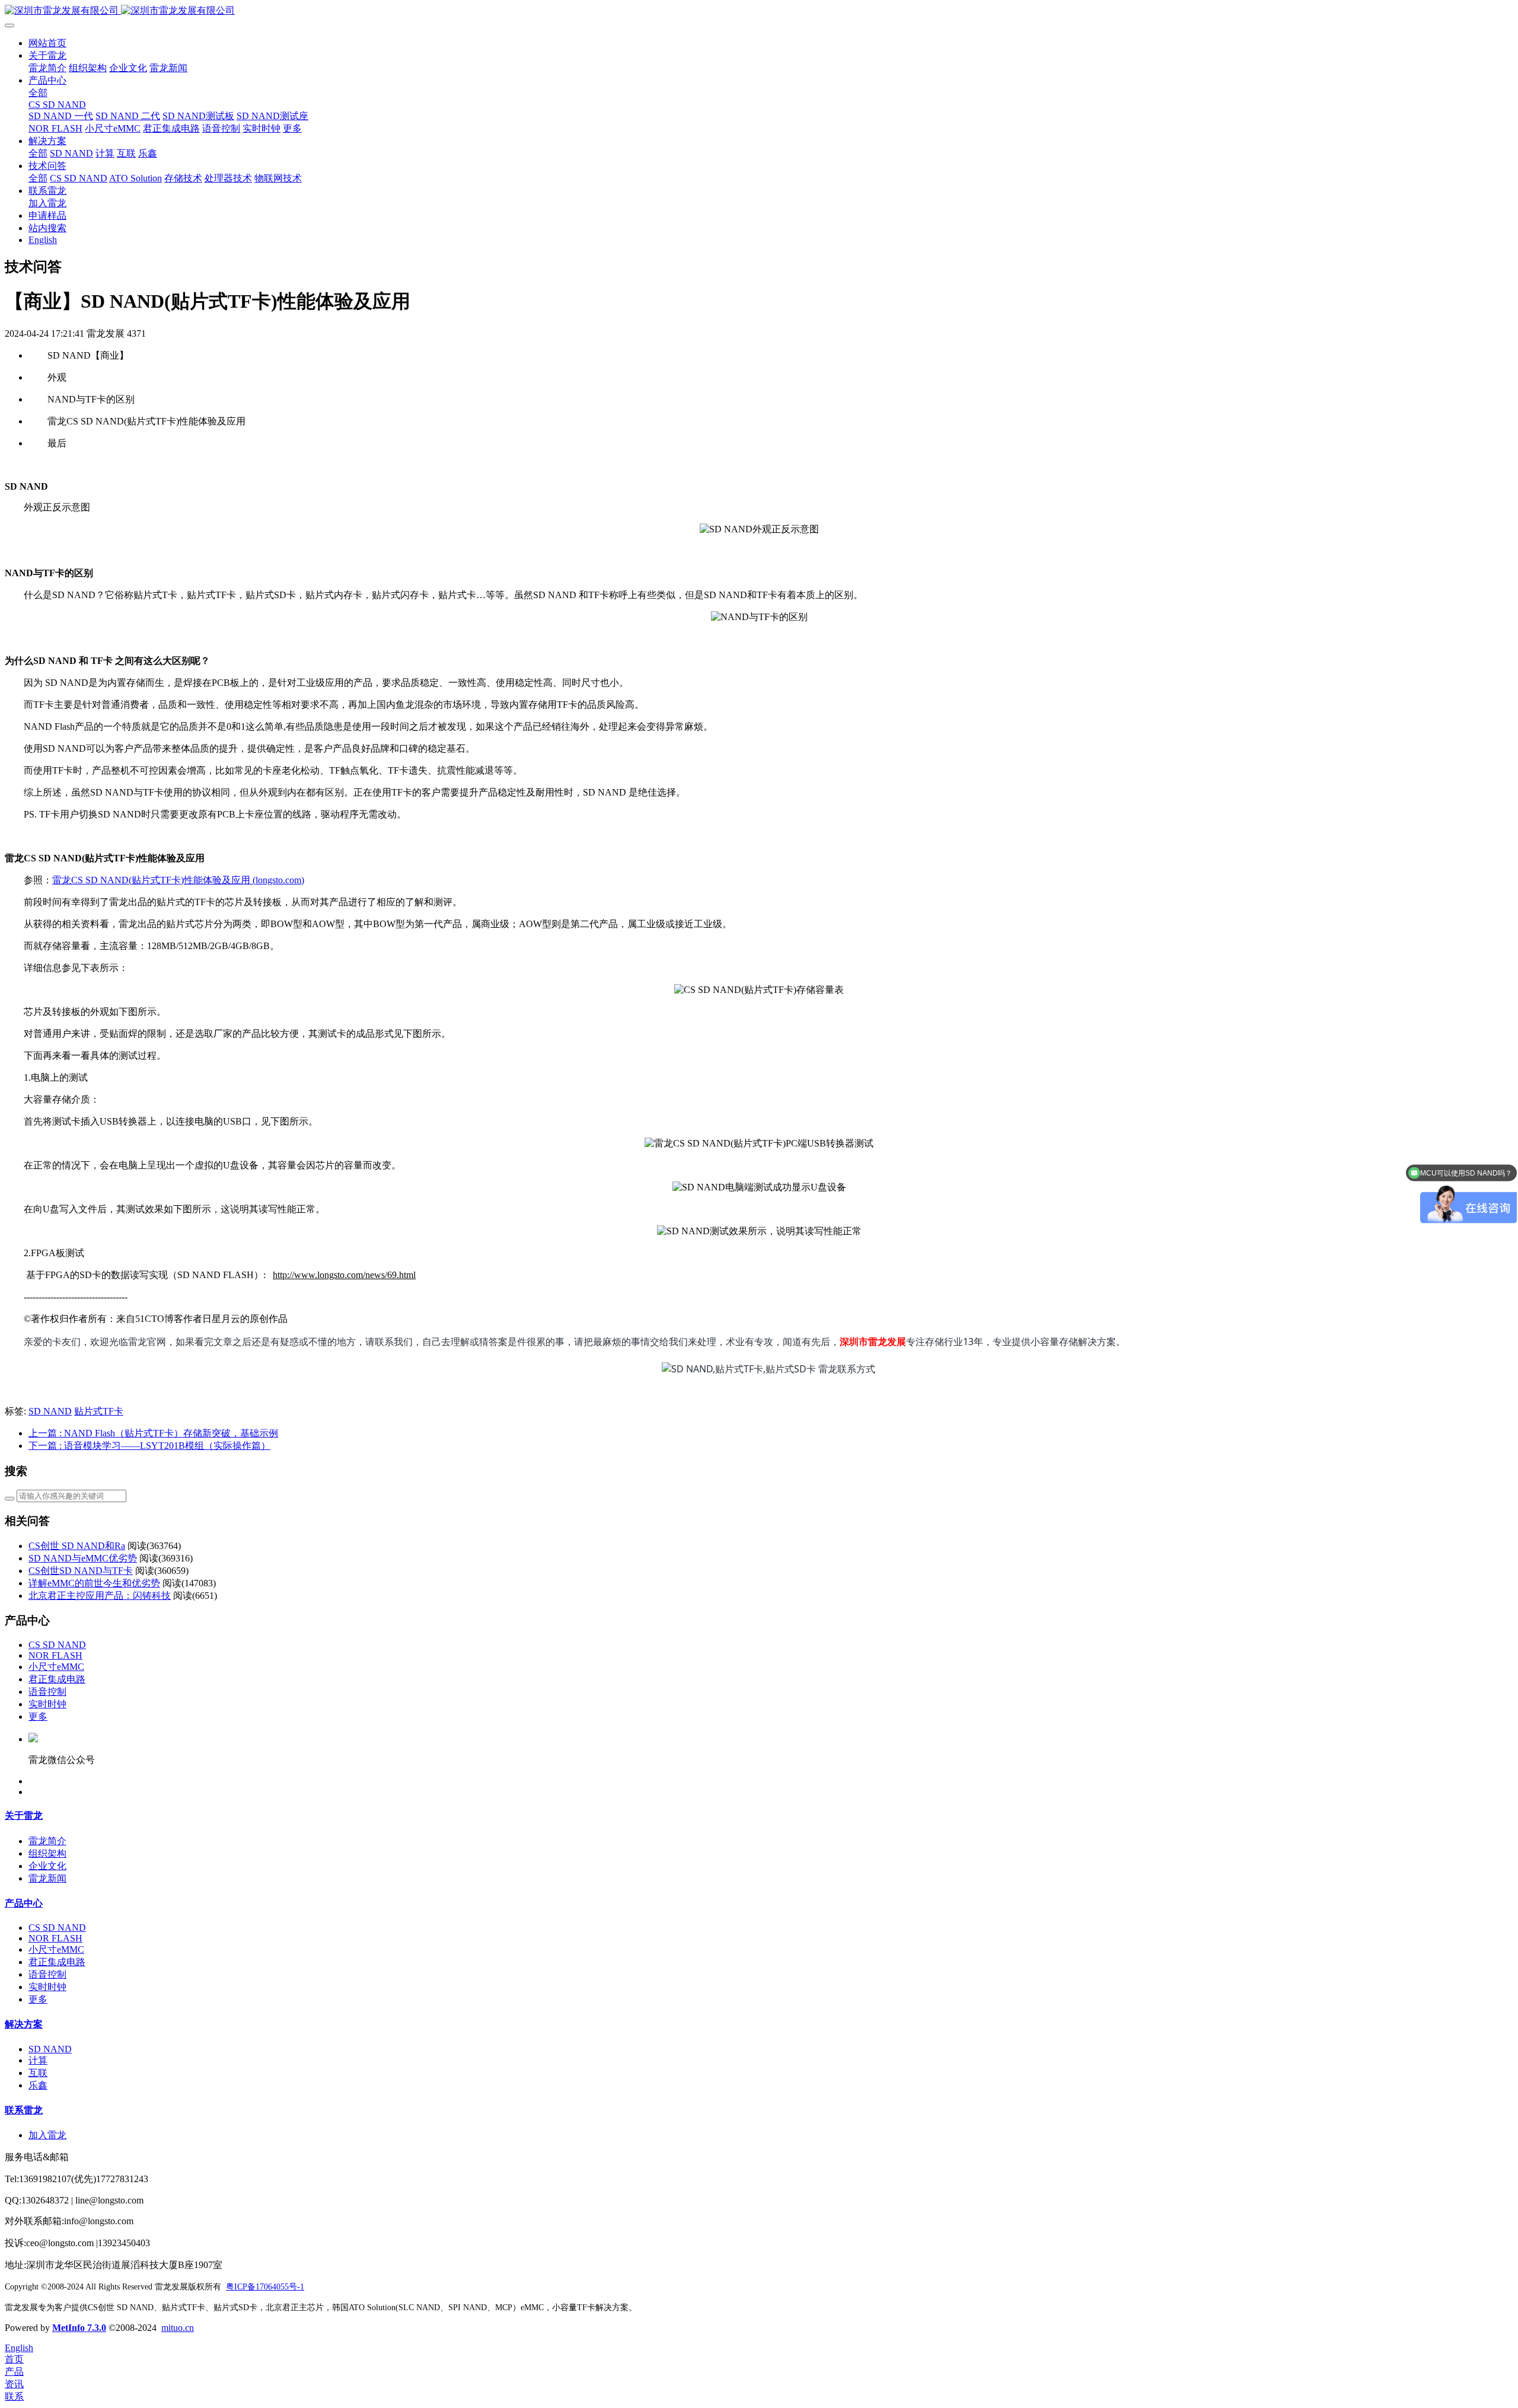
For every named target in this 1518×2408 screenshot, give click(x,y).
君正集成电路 (57, 1679)
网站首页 (47, 43)
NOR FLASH (55, 1655)
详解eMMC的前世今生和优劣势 (94, 1583)
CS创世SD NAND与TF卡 (81, 1571)
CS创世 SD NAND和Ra (77, 1546)
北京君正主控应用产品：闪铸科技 (100, 1596)
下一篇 (149, 1446)
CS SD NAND (57, 1645)
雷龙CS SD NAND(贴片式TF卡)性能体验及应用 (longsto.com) (178, 880)
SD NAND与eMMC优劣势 (83, 1558)
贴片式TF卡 (99, 1411)
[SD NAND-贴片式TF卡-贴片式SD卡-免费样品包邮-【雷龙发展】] (759, 11)
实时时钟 (47, 1704)
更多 (38, 1716)
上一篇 (153, 1433)
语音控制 (47, 1692)
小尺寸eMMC (56, 1667)
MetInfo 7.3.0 (79, 2328)
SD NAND (50, 1411)
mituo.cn (178, 2328)
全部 (38, 93)
